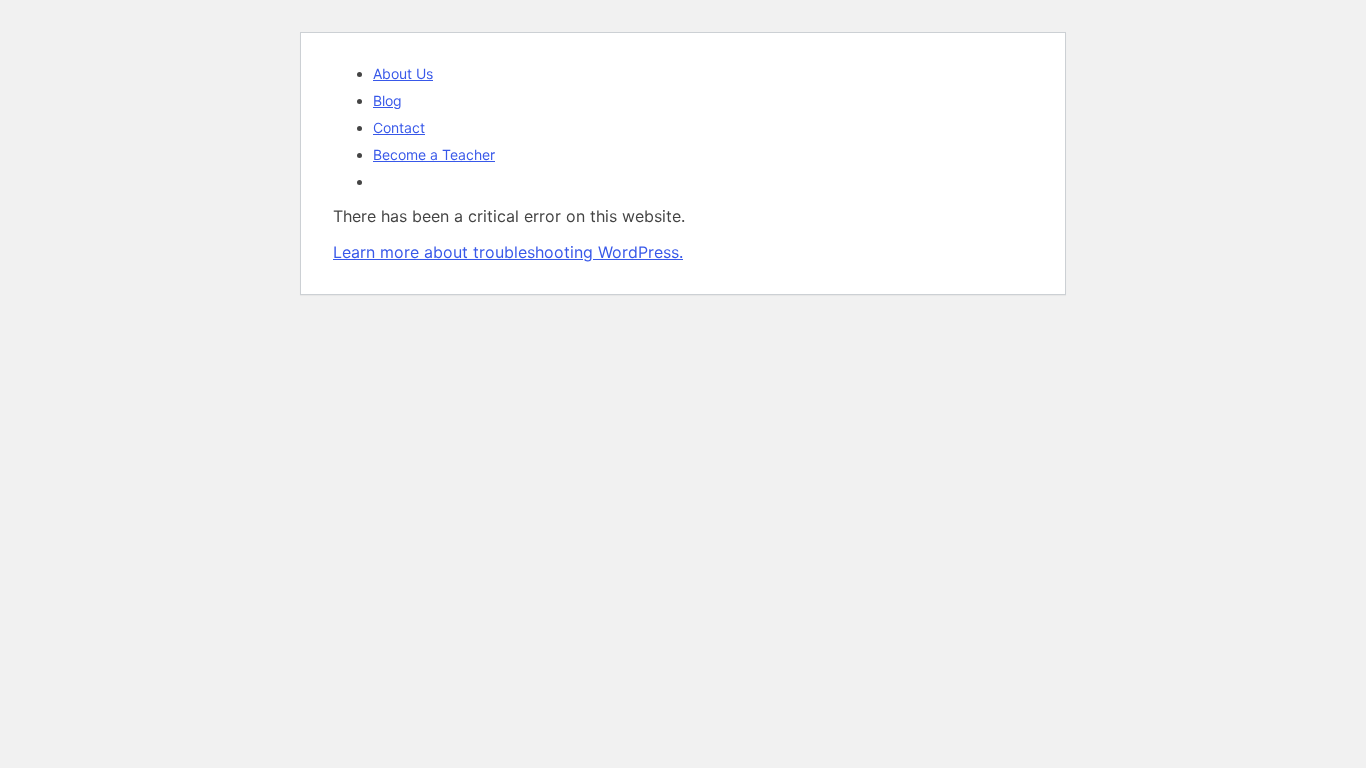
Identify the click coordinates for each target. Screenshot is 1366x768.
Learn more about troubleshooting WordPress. (508, 252)
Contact (399, 127)
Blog (387, 100)
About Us (403, 73)
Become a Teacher (434, 154)
